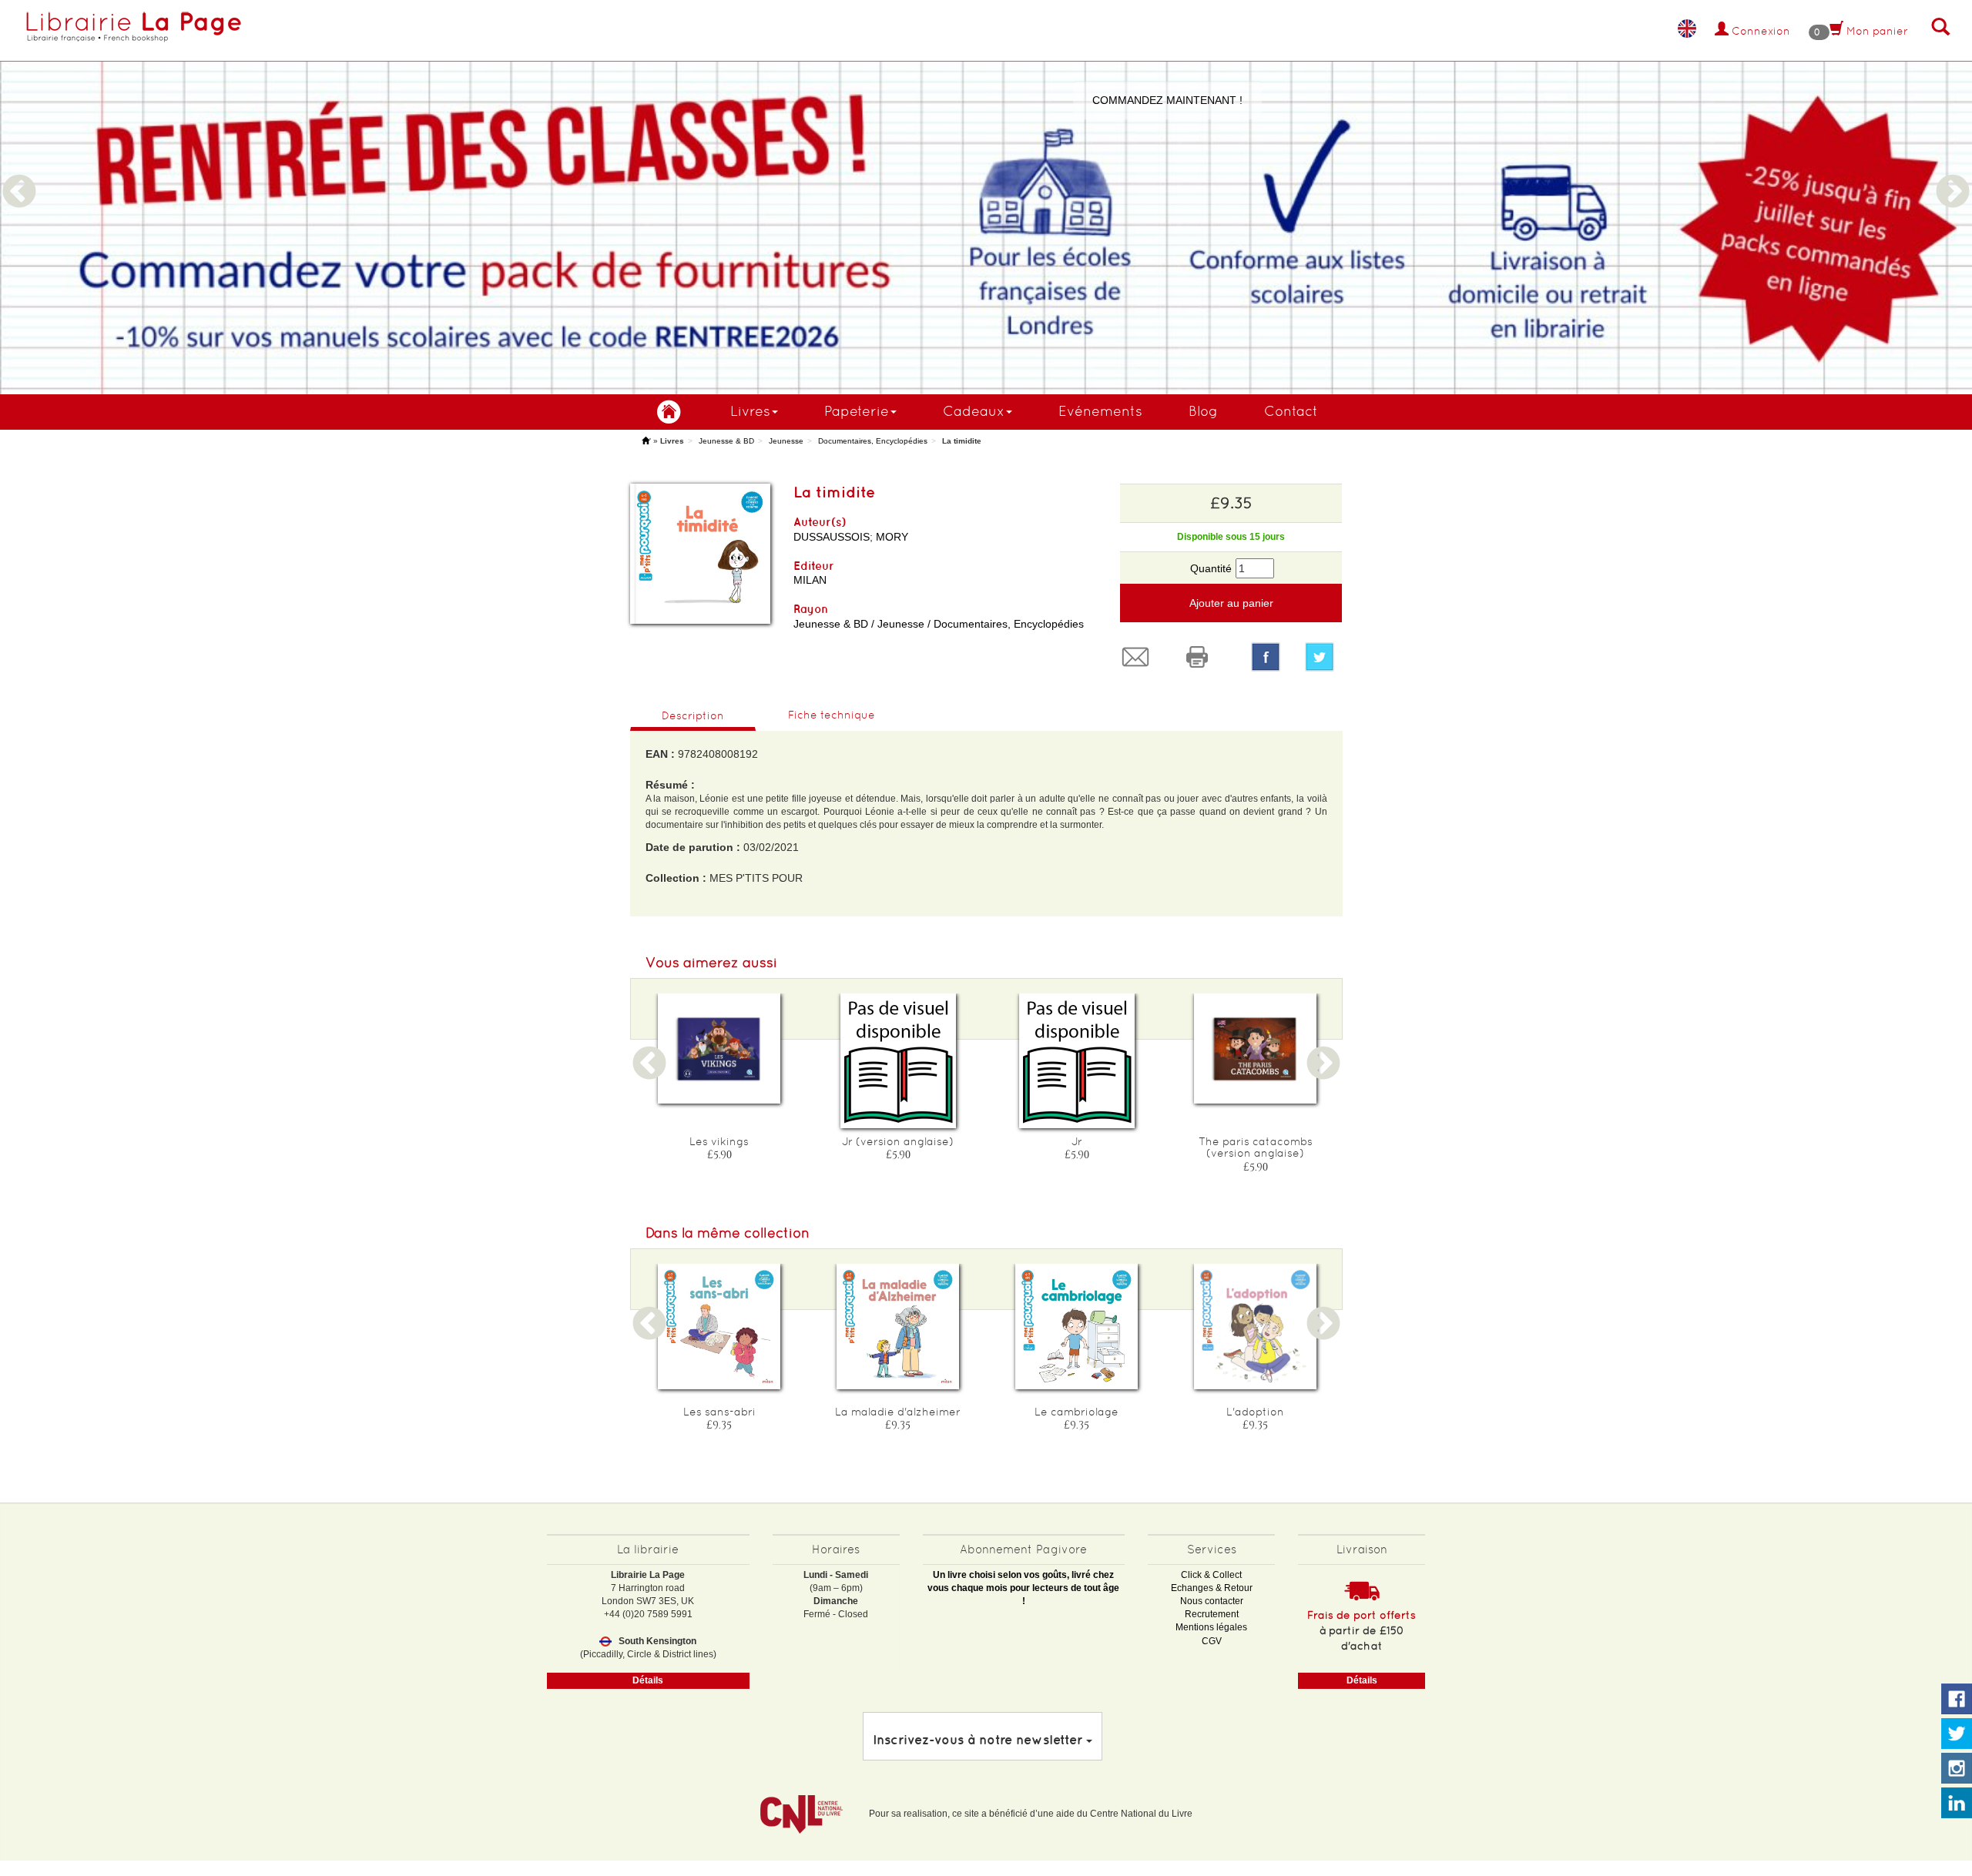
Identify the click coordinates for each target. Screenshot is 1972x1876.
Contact (1291, 411)
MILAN (810, 580)
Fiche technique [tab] (832, 715)
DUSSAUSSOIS (832, 537)
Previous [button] (19, 173)
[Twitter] (1323, 657)
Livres (750, 411)
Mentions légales (1211, 1627)
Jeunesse (786, 441)
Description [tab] (693, 715)
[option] (986, 197)
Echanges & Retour (1212, 1588)
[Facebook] (1266, 657)
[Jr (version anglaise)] (898, 1061)
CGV (1212, 1641)
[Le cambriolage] (1077, 1327)
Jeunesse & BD (726, 441)
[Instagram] (1957, 1769)
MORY (892, 537)
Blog (1203, 411)
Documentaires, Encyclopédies (873, 441)
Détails (648, 1680)
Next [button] (1953, 173)
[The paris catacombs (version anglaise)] (1256, 1049)
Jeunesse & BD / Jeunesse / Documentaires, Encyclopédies (939, 624)
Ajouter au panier (1231, 603)
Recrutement (1212, 1614)
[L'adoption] (1256, 1327)
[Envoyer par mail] (1139, 657)
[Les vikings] (719, 1049)
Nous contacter (1212, 1601)
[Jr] (1077, 1061)
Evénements (1100, 411)
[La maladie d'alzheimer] (898, 1327)
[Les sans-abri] (719, 1327)
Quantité (1211, 568)
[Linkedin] (1957, 1804)
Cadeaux (974, 411)
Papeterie (857, 411)
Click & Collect (1211, 1575)
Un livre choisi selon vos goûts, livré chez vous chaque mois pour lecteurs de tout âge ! (1023, 1588)
